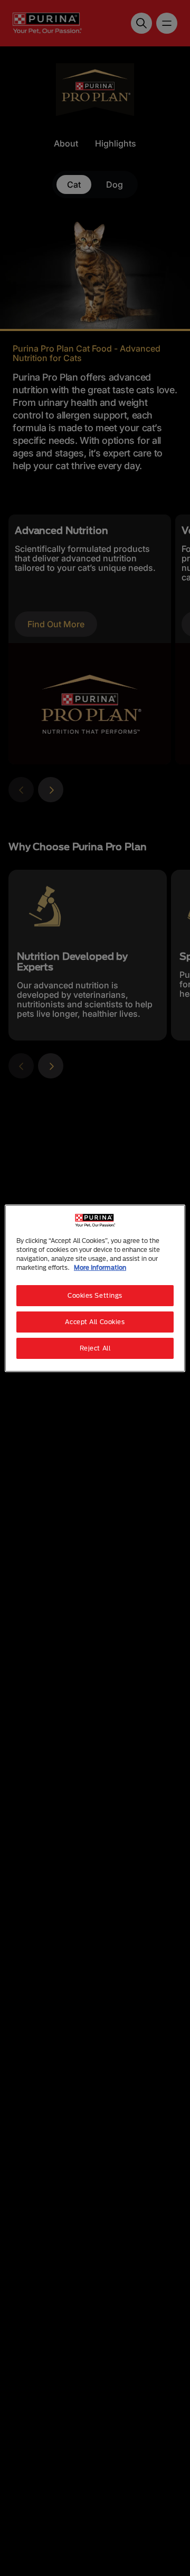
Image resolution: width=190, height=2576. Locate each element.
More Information (100, 1267)
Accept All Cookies (95, 1322)
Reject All (95, 1348)
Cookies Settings (95, 1295)
